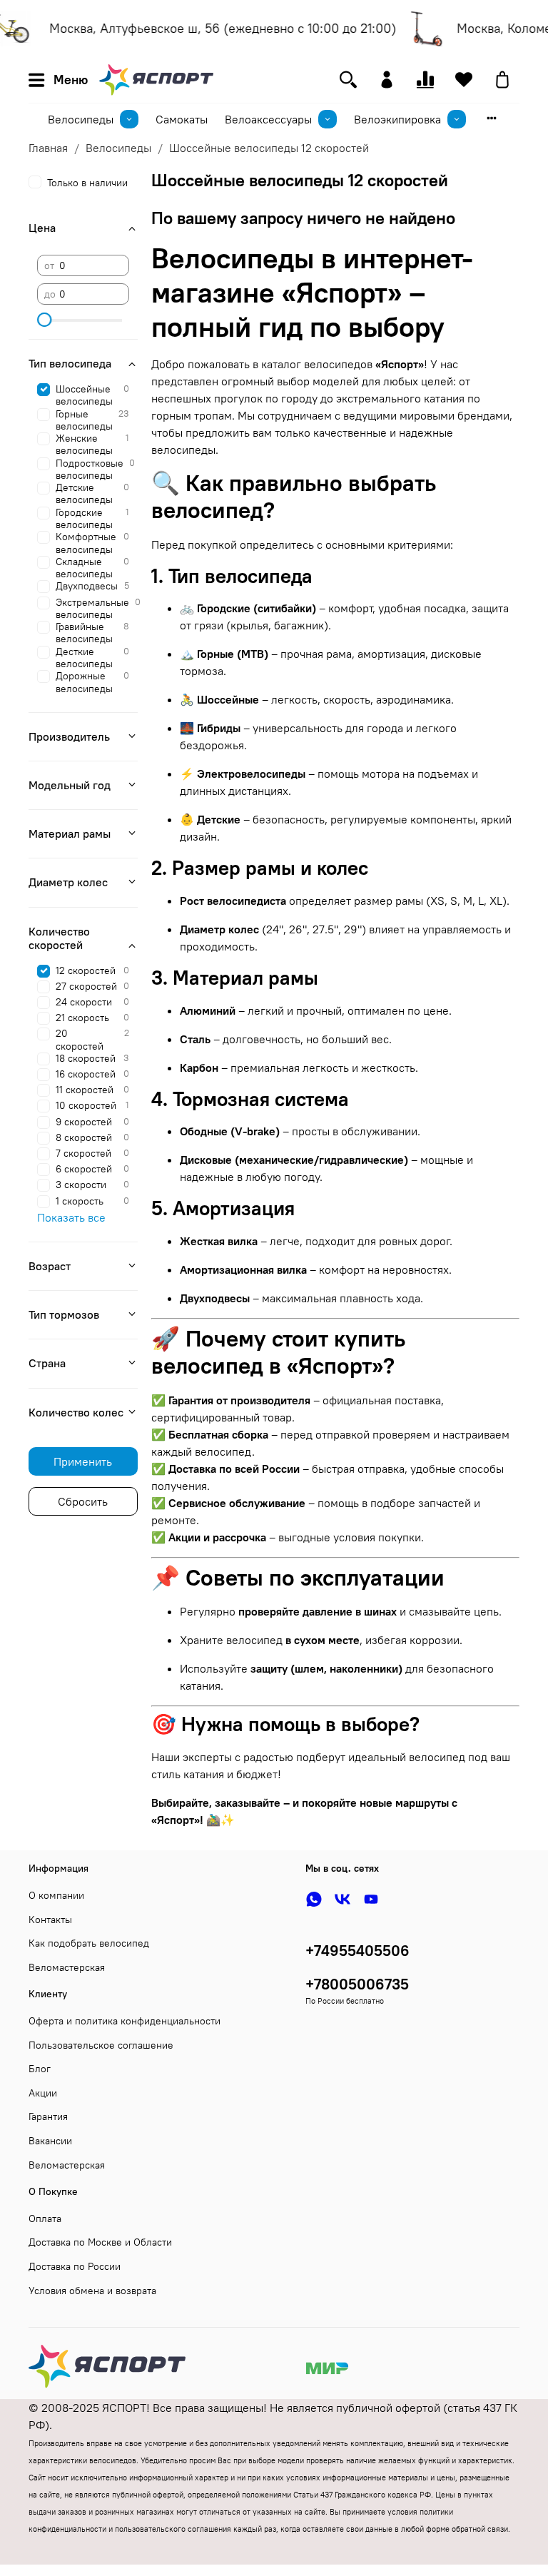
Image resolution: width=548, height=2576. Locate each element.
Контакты (50, 1920)
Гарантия (48, 2116)
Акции (43, 2093)
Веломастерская (67, 1967)
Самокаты (182, 119)
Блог (40, 2069)
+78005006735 (357, 1984)
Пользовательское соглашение (101, 2045)
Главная (48, 148)
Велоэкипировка (397, 119)
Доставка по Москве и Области (100, 2242)
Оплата (45, 2218)
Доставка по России (75, 2266)
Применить (83, 1461)
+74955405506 (357, 1951)
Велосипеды (81, 119)
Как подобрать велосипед (89, 1943)
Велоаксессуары (268, 119)
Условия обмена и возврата (92, 2291)
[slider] (44, 320)
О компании (56, 1895)
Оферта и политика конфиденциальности (125, 2021)
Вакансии (50, 2141)
